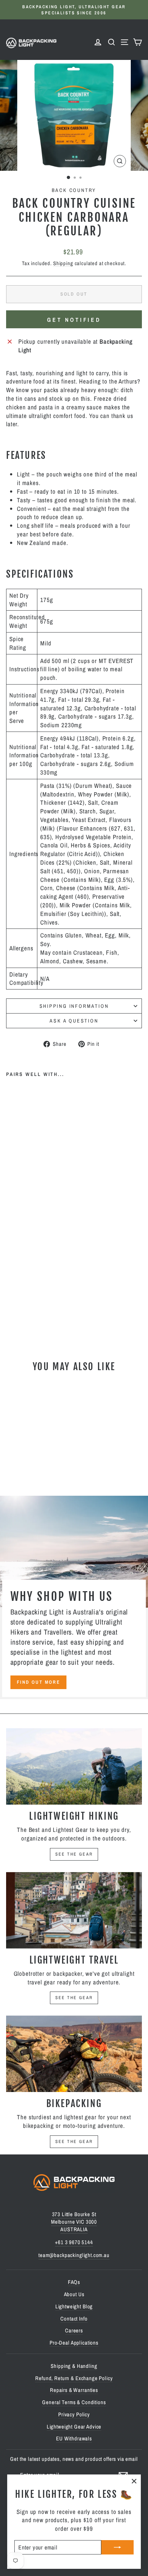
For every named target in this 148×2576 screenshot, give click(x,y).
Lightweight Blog (74, 2306)
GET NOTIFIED (74, 320)
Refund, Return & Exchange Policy (74, 2378)
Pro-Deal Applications (74, 2343)
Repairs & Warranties (74, 2390)
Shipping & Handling (74, 2366)
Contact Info (74, 2319)
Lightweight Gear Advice (74, 2427)
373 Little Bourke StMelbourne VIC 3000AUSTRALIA (74, 2222)
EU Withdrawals (74, 2438)
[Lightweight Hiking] (74, 1766)
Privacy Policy (74, 2414)
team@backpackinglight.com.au (74, 2255)
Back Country (74, 190)
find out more (39, 1682)
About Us (74, 2294)
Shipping (63, 263)
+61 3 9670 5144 (74, 2242)
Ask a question (74, 1021)
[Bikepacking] (74, 2054)
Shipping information (74, 1006)
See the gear (74, 1854)
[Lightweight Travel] (74, 1910)
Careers (74, 2330)
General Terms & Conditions (74, 2402)
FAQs (74, 2282)
